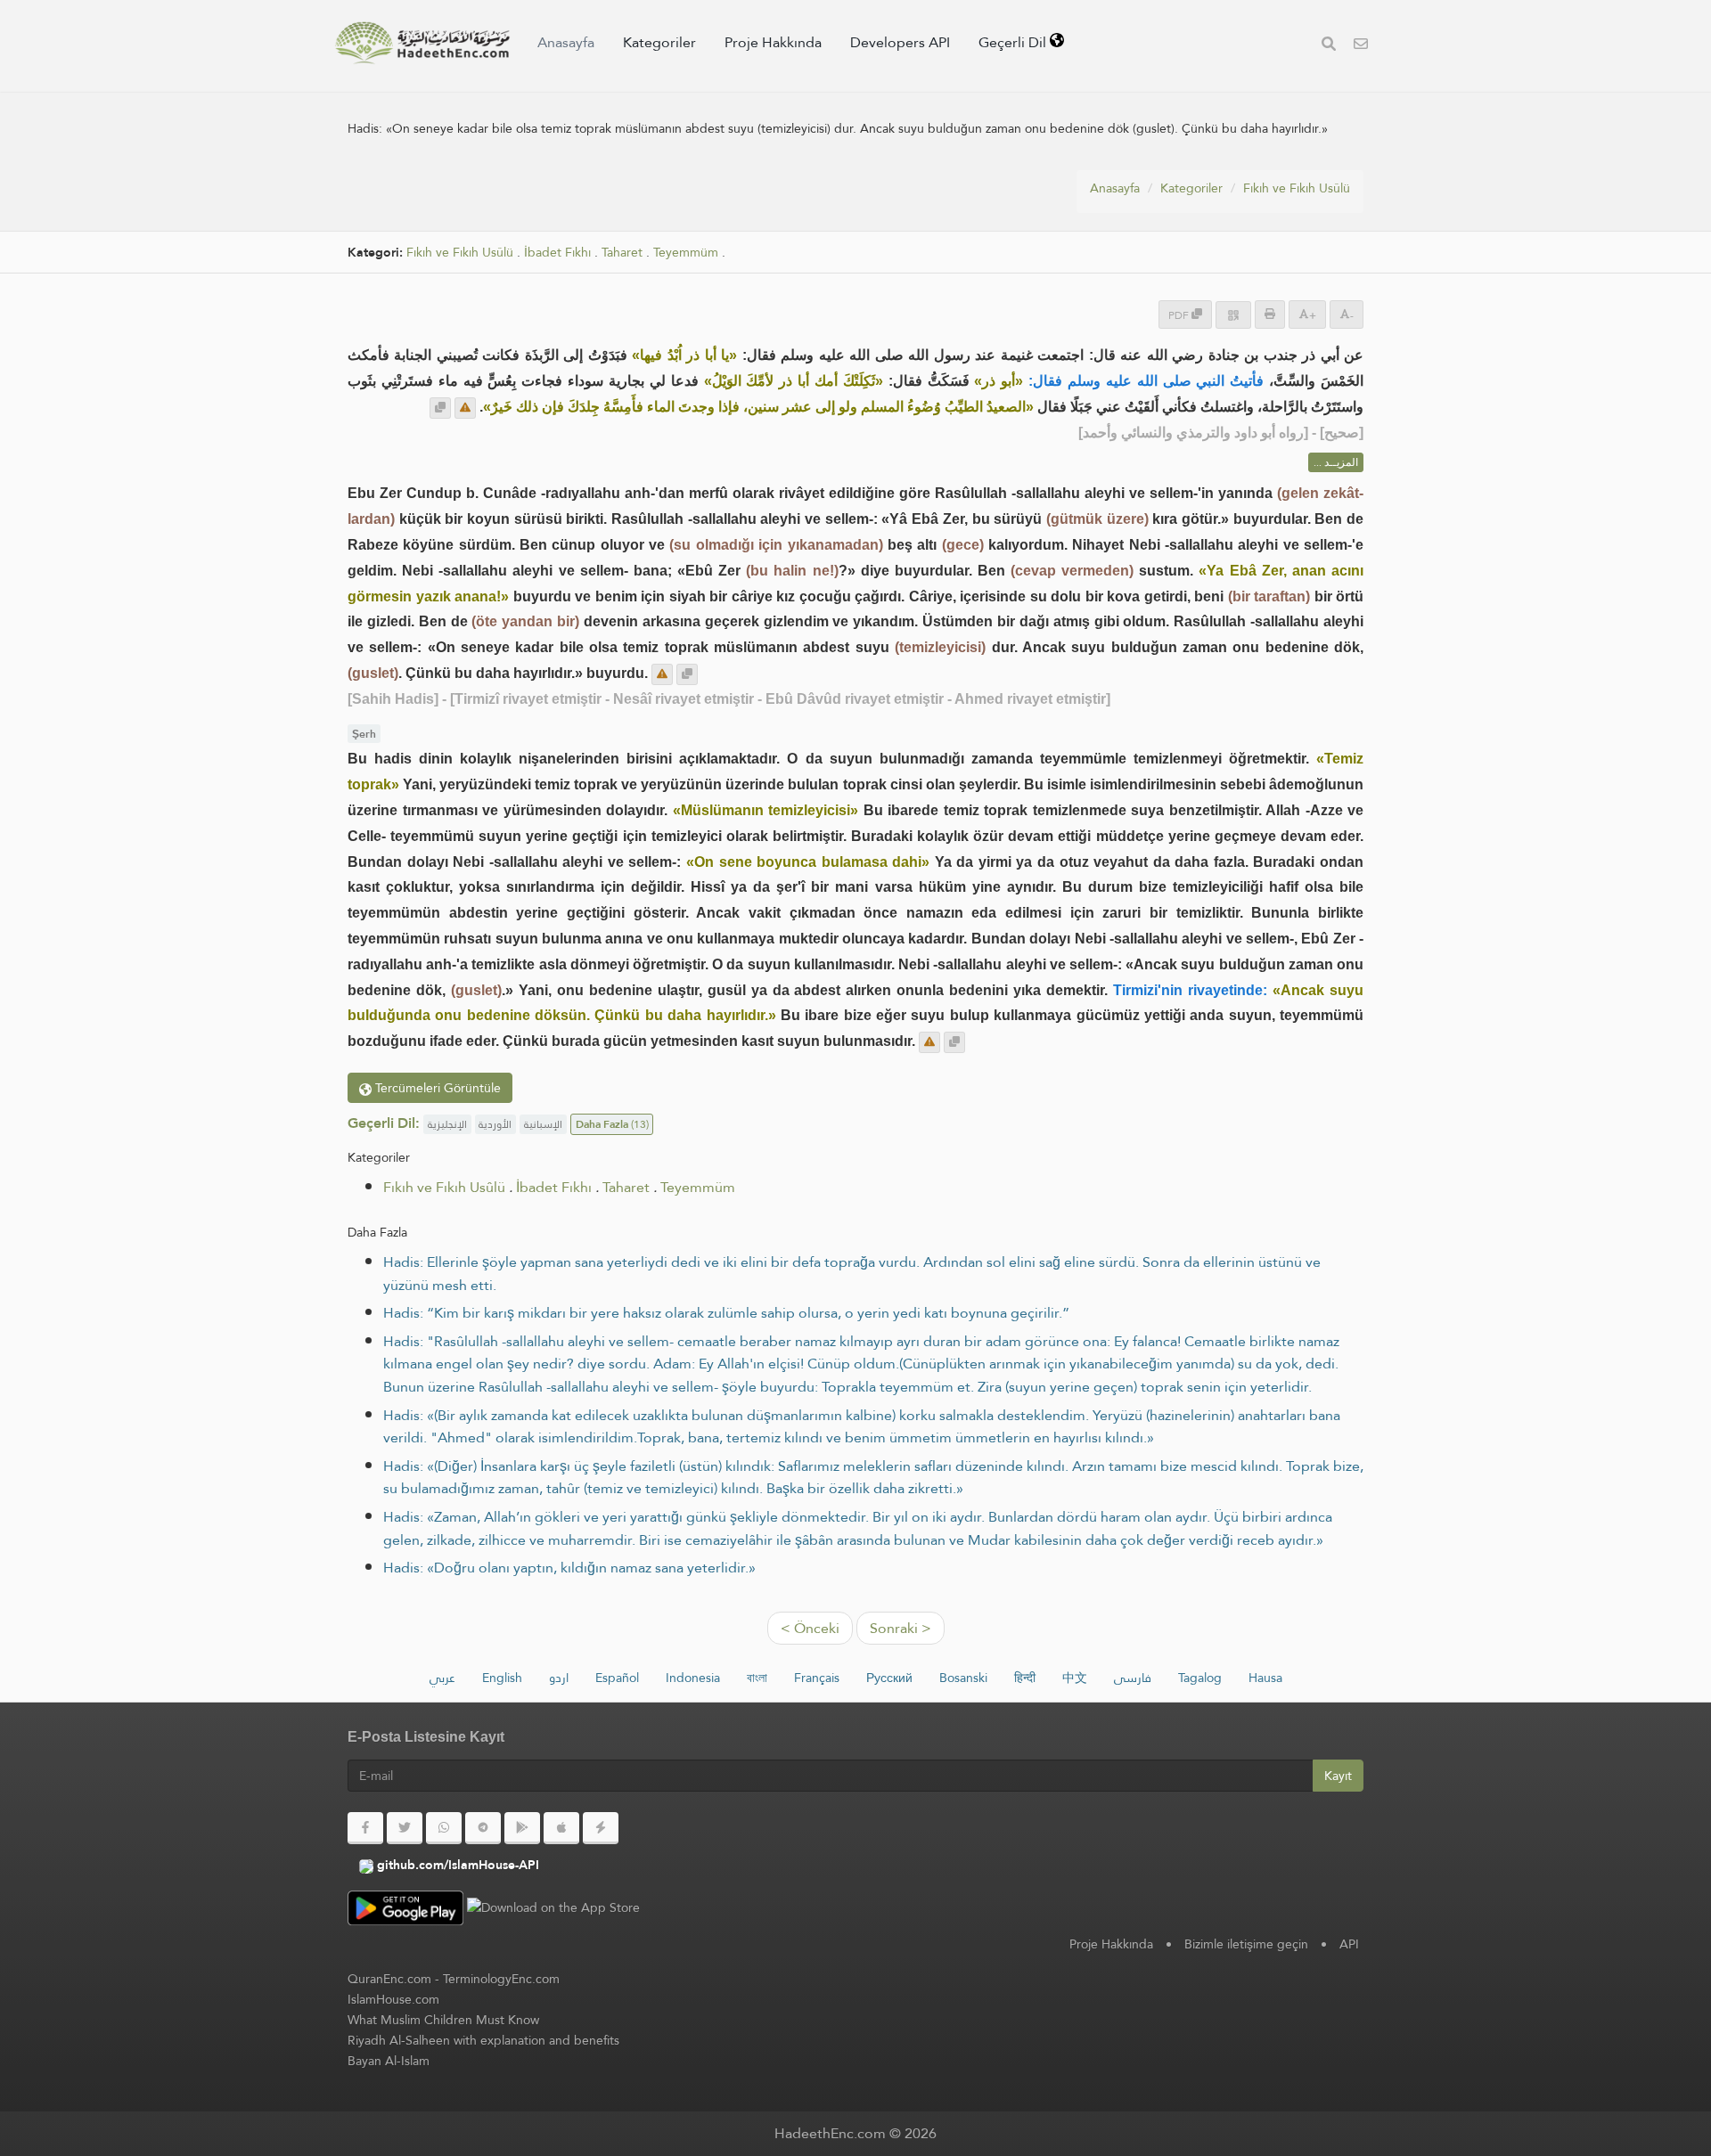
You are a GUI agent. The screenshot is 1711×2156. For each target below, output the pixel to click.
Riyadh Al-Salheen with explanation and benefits (483, 2040)
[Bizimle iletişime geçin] (1361, 46)
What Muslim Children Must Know (443, 2020)
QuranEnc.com (389, 1979)
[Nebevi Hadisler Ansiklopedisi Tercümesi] (422, 43)
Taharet (622, 253)
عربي (442, 1678)
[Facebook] (365, 1828)
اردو (559, 1678)
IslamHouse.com (393, 1999)
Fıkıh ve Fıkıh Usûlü (1297, 188)
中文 (1075, 1678)
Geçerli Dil (1014, 42)
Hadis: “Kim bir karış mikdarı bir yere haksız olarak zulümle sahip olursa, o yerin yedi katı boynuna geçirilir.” (726, 1313)
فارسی (1133, 1678)
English (502, 1678)
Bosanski (963, 1678)
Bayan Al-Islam (389, 2061)
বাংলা (757, 1678)
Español (617, 1678)
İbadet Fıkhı (557, 253)
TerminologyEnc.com (501, 1979)
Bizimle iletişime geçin (1246, 1944)
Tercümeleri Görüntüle (436, 1088)
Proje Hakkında (773, 42)
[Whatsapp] (444, 1828)
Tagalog (1200, 1678)
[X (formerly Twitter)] (405, 1828)
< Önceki (810, 1628)
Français (817, 1678)
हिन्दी (1025, 1678)
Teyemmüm (686, 253)
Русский (889, 1678)
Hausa (1265, 1678)
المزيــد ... (1336, 462)
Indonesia (693, 1678)
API (1349, 1944)
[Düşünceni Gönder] (465, 408)
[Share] (1233, 315)
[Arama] (1329, 46)
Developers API (900, 42)
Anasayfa (566, 42)
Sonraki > (901, 1628)
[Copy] (440, 408)
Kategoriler (659, 42)
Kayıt (1338, 1776)
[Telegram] (483, 1828)
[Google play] (522, 1828)
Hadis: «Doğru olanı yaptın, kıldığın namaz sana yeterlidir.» (569, 1568)
